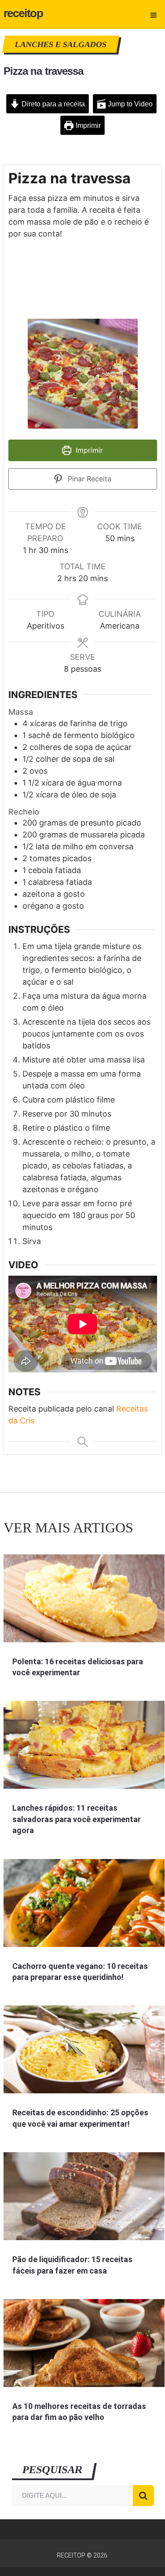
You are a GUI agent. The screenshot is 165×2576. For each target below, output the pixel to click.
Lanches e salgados (61, 44)
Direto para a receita (52, 104)
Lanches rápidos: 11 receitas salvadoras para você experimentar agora (77, 1819)
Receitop (24, 13)
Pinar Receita (88, 479)
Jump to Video (129, 104)
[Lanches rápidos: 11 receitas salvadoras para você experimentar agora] (84, 1745)
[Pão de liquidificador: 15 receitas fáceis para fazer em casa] (84, 2196)
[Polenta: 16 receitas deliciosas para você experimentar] (84, 1598)
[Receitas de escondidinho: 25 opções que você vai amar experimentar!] (84, 2049)
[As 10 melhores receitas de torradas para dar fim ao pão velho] (84, 2343)
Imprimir (87, 125)
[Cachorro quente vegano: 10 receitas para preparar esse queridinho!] (84, 1903)
